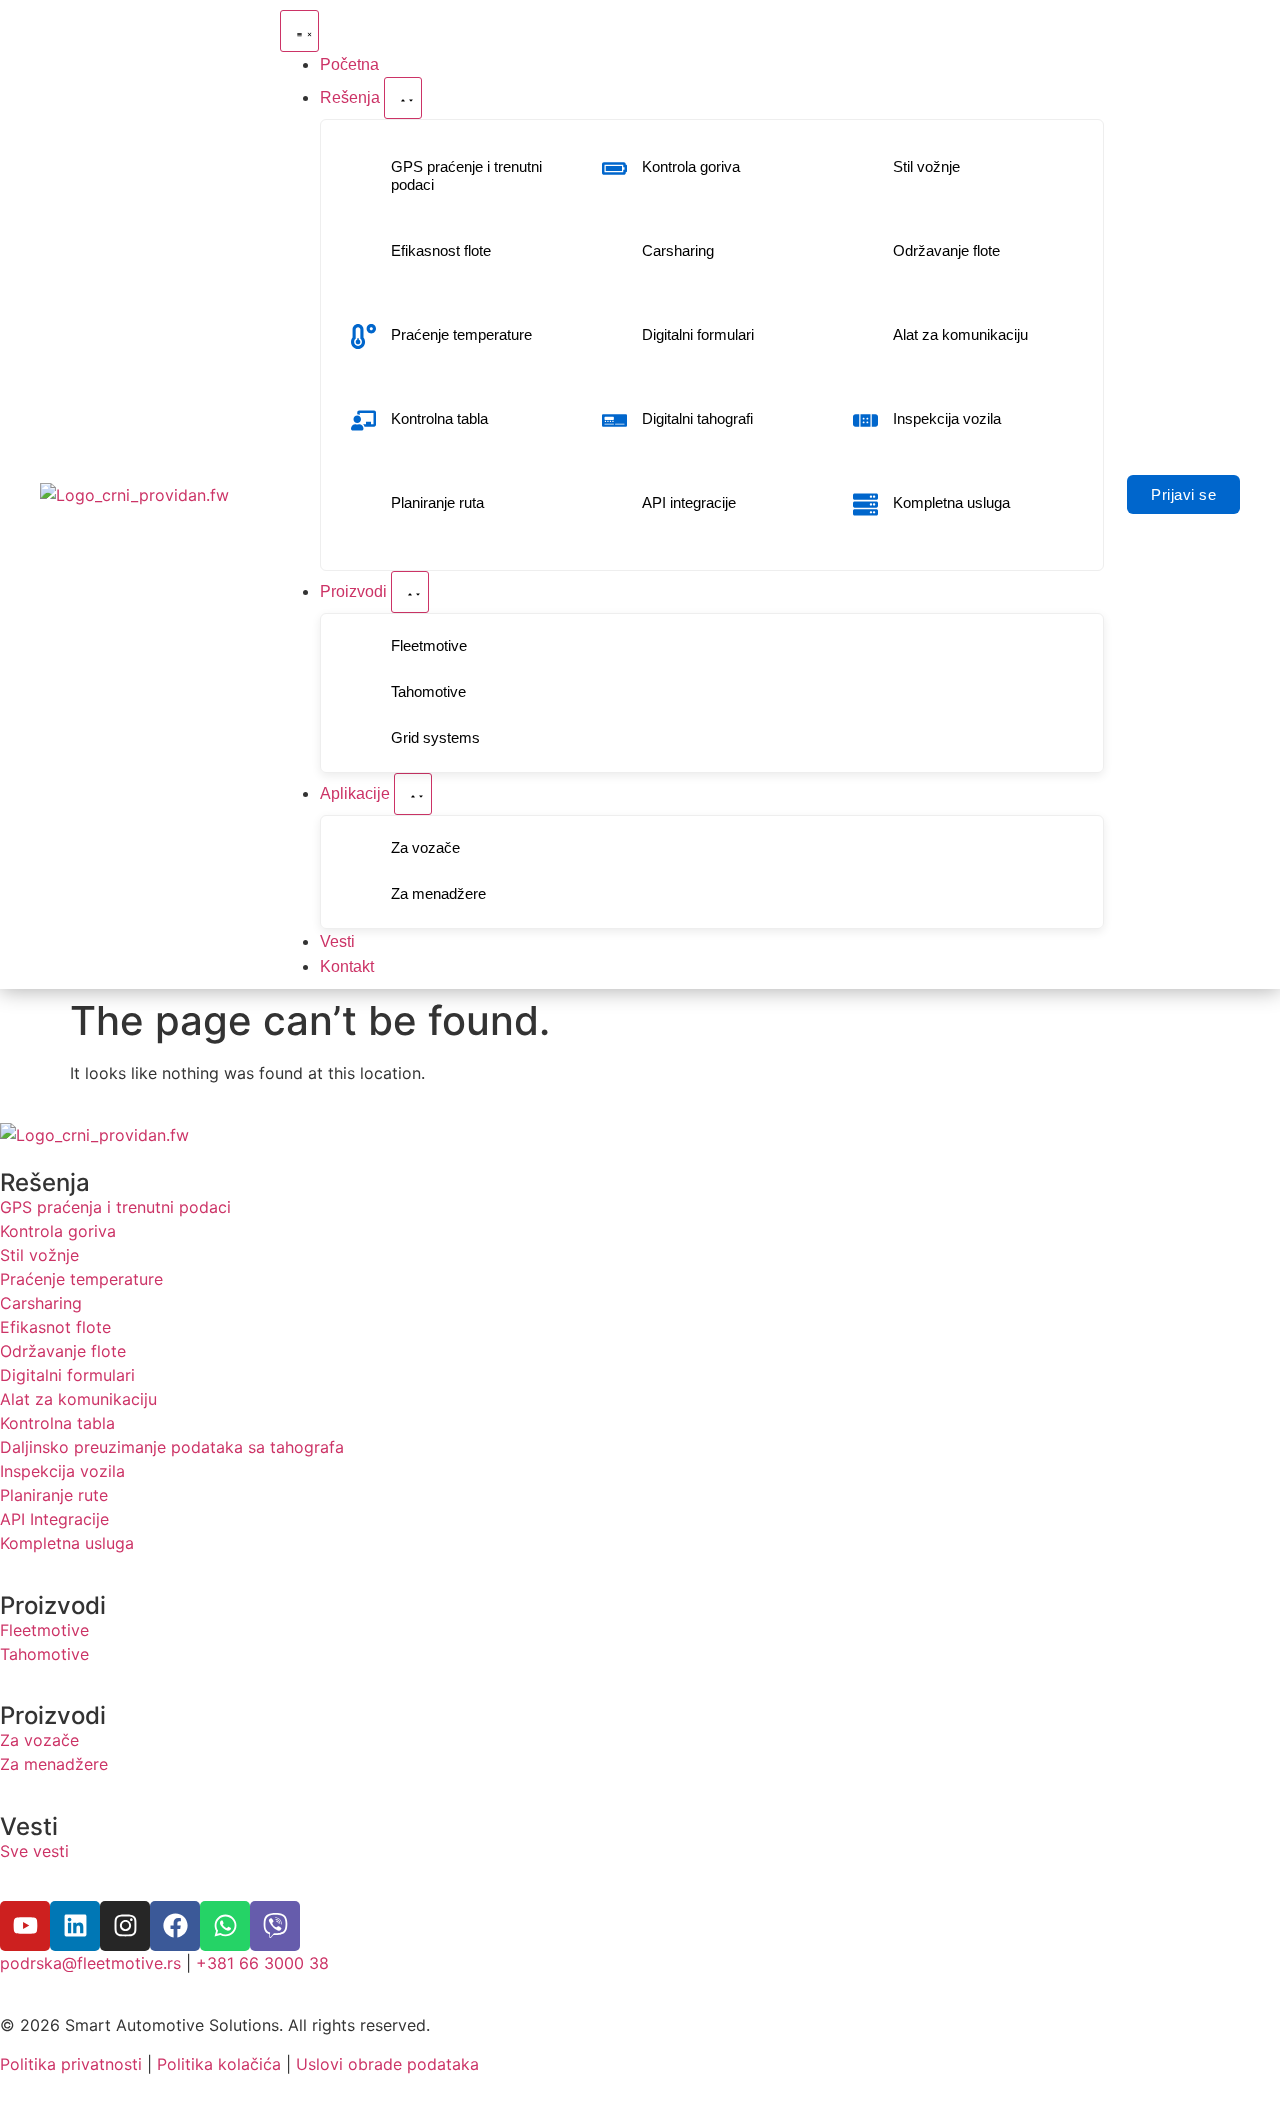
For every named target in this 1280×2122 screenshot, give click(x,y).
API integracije (689, 502)
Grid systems (435, 737)
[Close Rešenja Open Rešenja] (403, 98)
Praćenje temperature (461, 334)
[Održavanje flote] (865, 252)
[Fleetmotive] (363, 647)
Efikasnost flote (441, 250)
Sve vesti (34, 1851)
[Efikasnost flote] (363, 252)
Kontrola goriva (691, 166)
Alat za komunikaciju (960, 334)
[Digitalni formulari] (614, 336)
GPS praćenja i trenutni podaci (115, 1207)
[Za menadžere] (363, 895)
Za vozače (425, 847)
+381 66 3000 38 (262, 1963)
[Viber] (275, 1926)
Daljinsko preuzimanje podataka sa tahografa (172, 1447)
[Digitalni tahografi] (614, 420)
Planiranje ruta (437, 502)
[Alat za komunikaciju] (865, 336)
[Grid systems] (363, 739)
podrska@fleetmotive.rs (90, 1963)
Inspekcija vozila (947, 418)
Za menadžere (438, 893)
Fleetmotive (429, 645)
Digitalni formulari (698, 334)
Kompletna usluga (951, 502)
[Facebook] (175, 1926)
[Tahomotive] (363, 693)
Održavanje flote (946, 250)
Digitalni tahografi (697, 418)
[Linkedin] (75, 1926)
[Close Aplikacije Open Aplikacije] (413, 794)
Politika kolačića (219, 2064)
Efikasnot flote (55, 1327)
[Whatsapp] (225, 1926)
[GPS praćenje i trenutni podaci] (363, 177)
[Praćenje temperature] (363, 336)
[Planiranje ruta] (363, 504)
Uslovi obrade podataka (387, 2064)
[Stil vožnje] (865, 168)
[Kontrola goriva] (614, 168)
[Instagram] (125, 1926)
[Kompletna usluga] (865, 504)
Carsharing (678, 250)
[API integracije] (614, 504)
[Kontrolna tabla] (363, 420)
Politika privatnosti (71, 2064)
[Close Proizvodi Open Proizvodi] (410, 592)
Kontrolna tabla (439, 418)
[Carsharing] (614, 252)
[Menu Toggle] (299, 31)
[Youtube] (25, 1926)
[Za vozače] (363, 849)
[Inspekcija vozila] (865, 420)
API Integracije (54, 1519)
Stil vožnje (926, 166)
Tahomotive (428, 691)
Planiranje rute (54, 1495)
